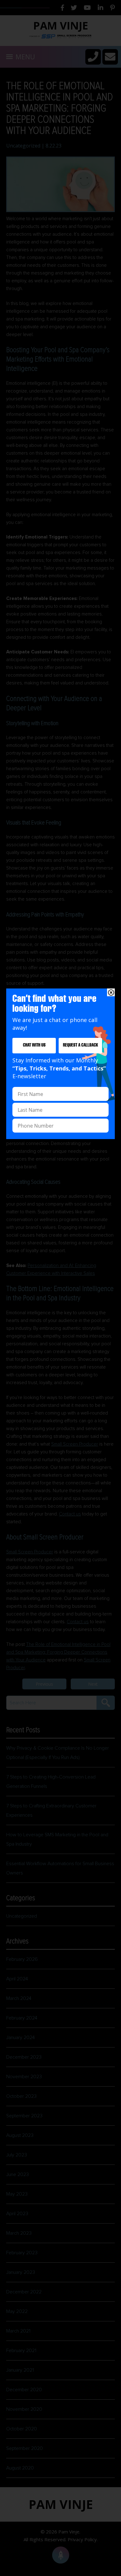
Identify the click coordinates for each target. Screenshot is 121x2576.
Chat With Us (34, 1045)
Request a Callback (81, 1045)
